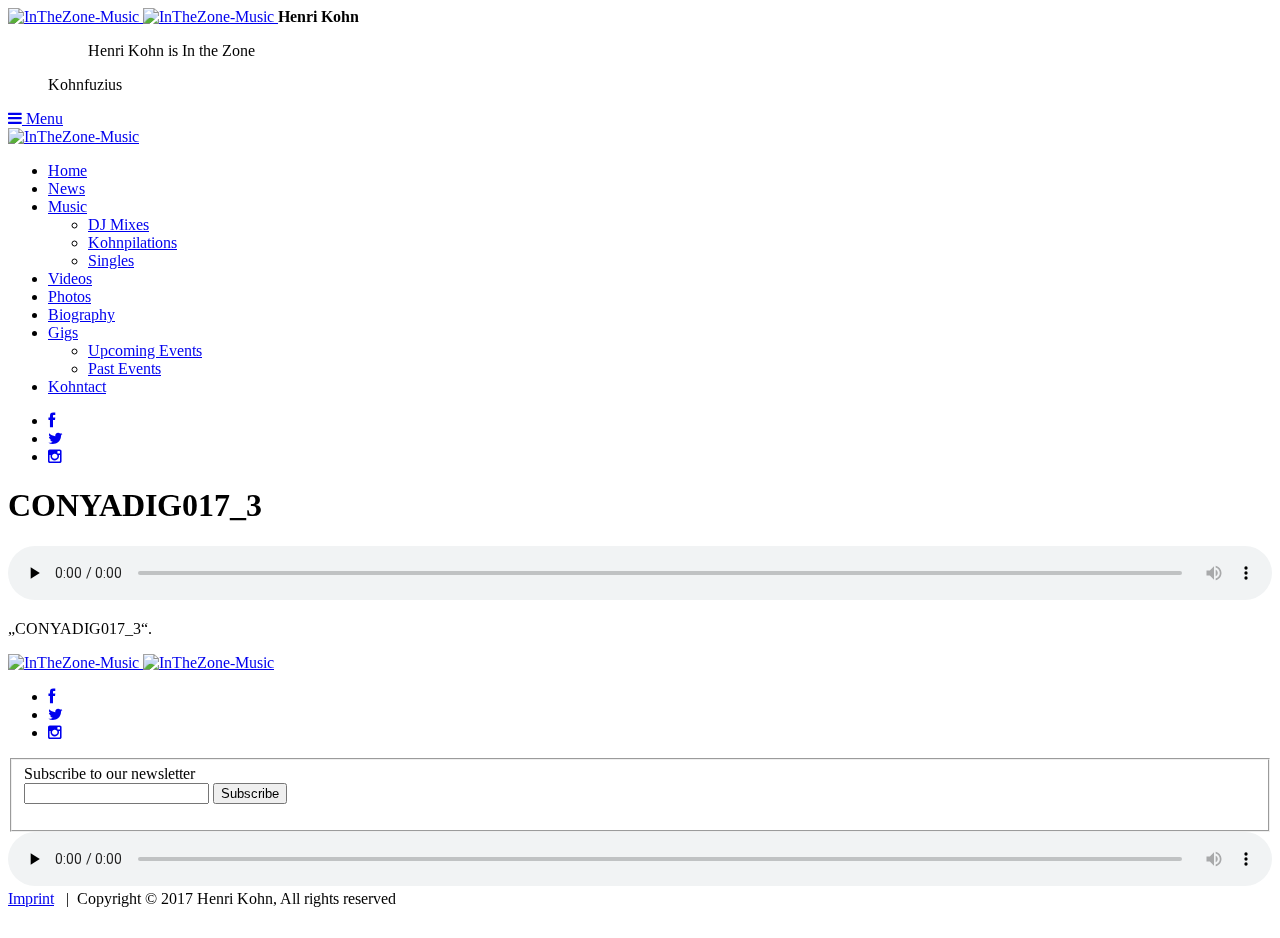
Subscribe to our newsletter (109, 773)
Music (67, 206)
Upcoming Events (145, 350)
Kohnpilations (132, 242)
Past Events (124, 368)
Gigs (63, 332)
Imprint (31, 898)
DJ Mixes (118, 224)
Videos (70, 278)
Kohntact (77, 386)
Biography (81, 314)
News (66, 188)
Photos (69, 296)
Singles (111, 260)
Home (67, 170)
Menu (42, 118)
